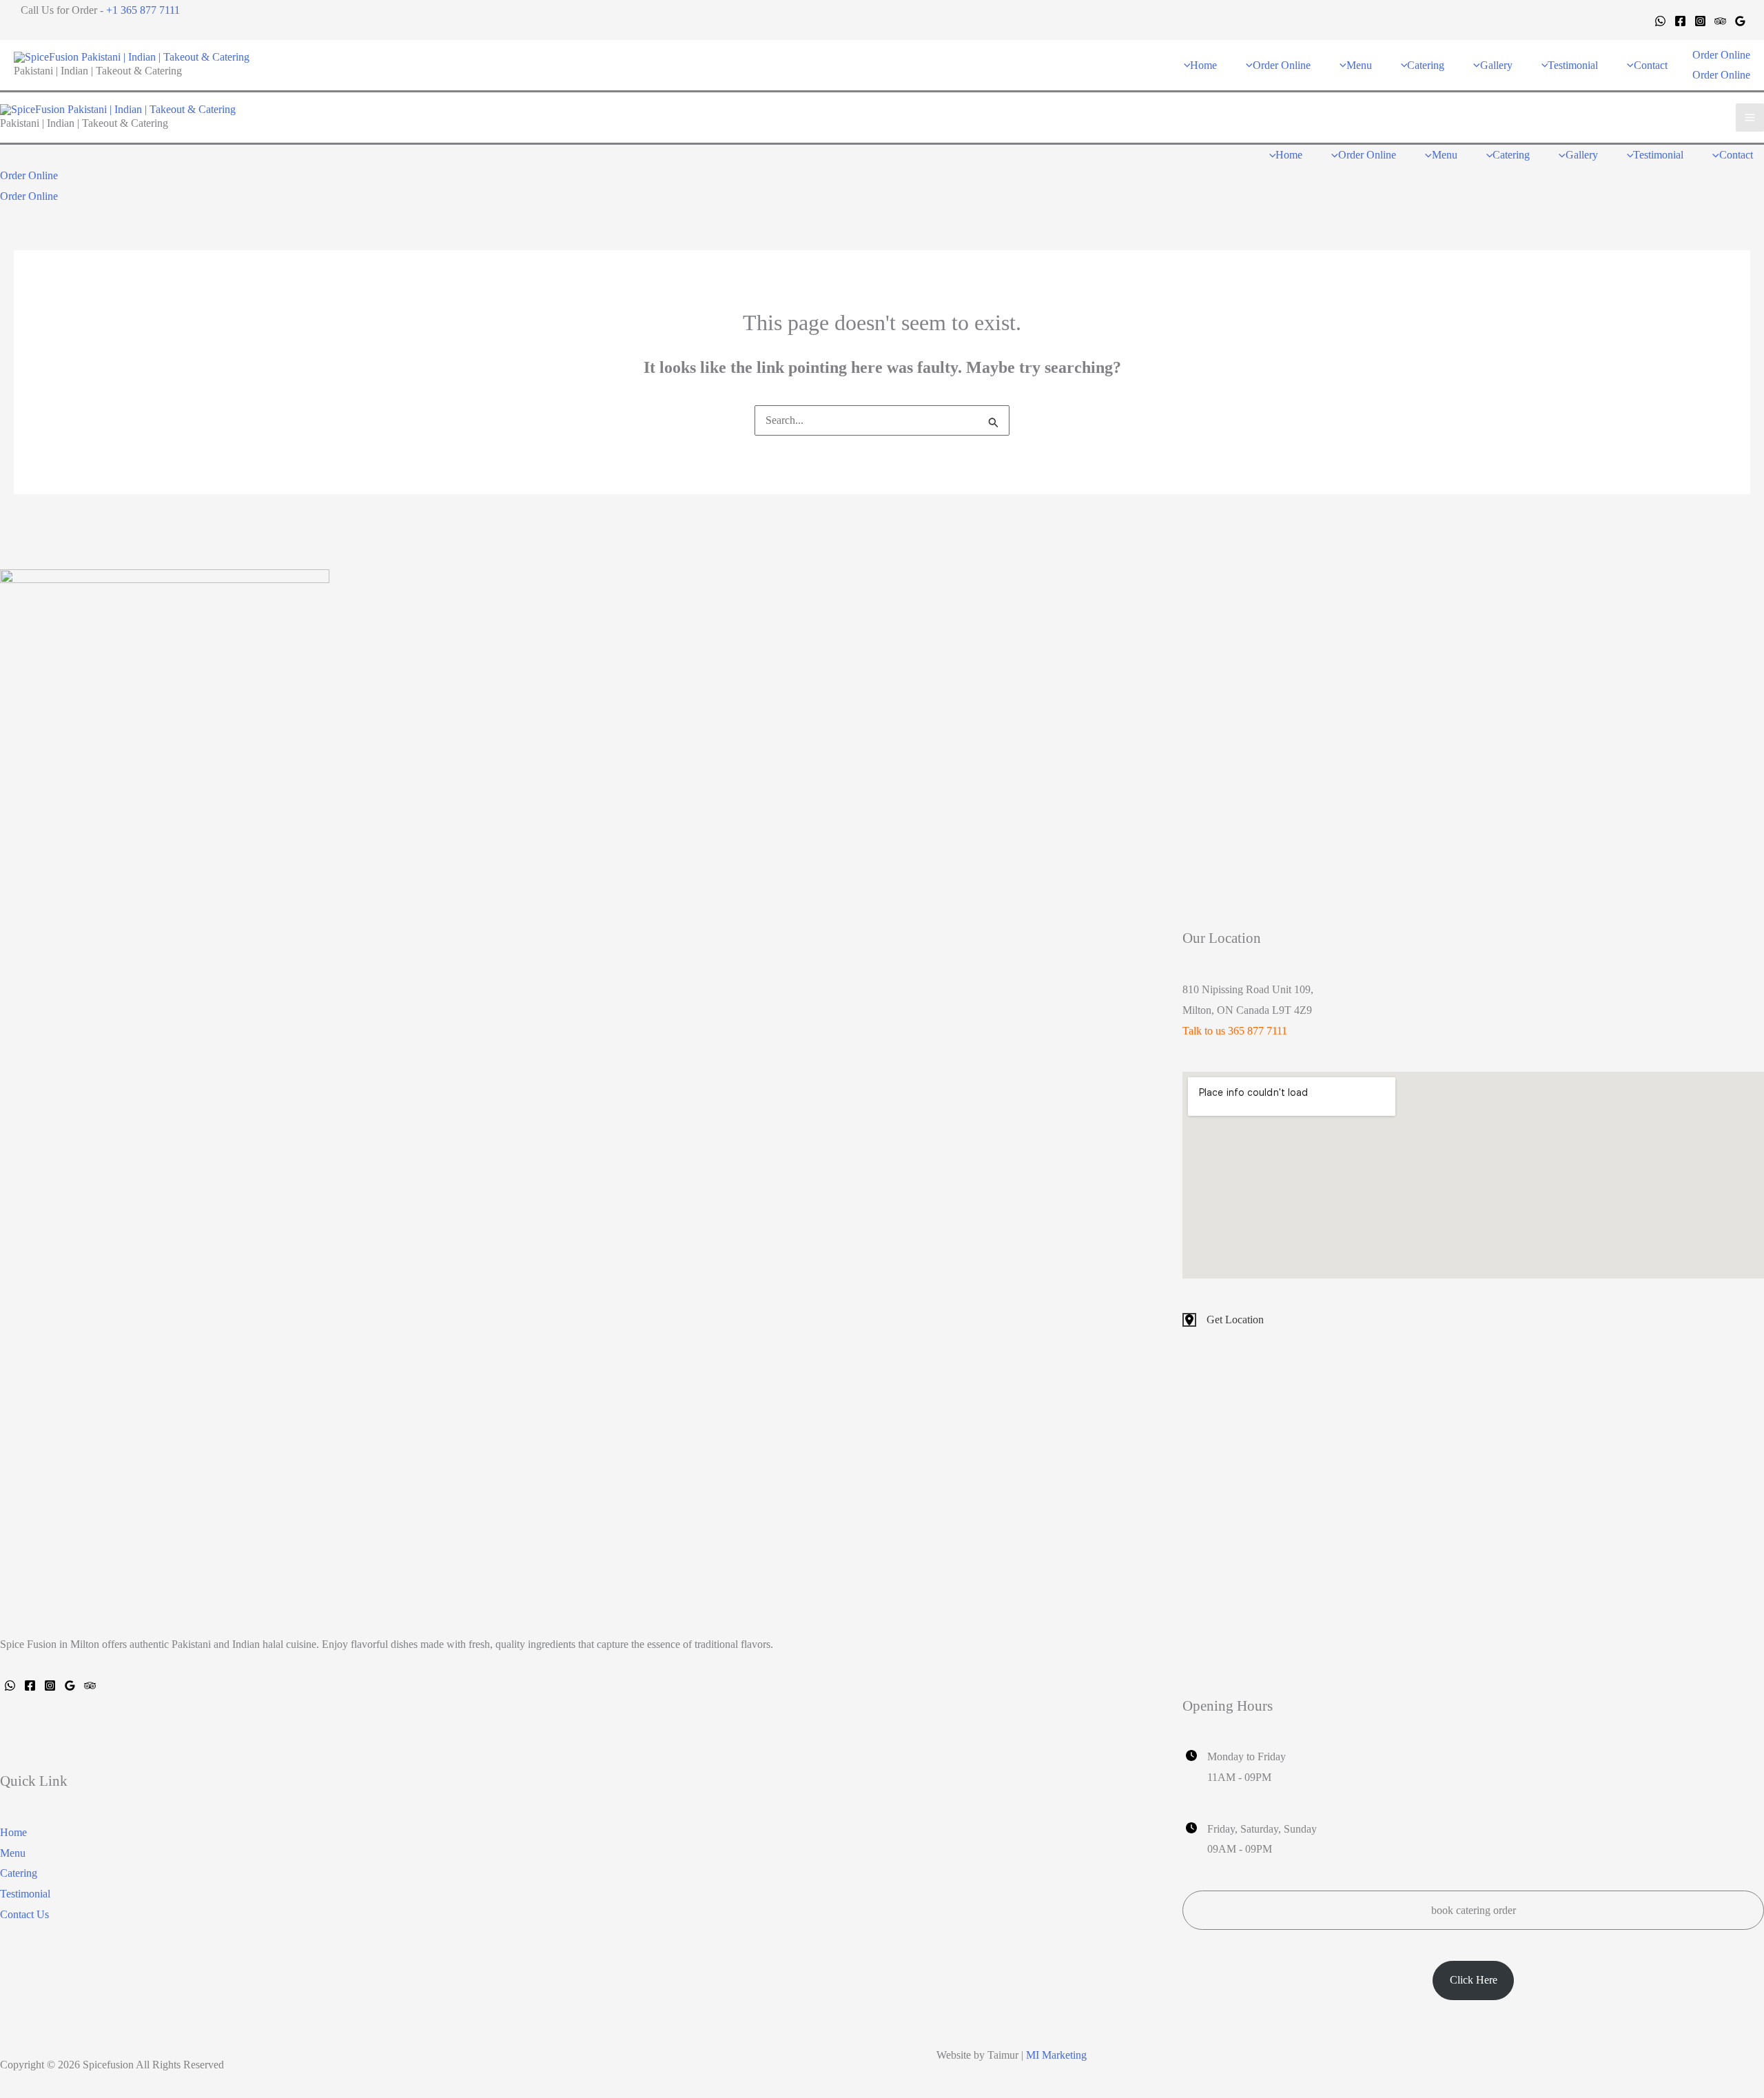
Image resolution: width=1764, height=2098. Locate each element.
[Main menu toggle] (1750, 118)
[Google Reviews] (1740, 21)
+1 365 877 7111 (143, 10)
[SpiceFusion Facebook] (30, 1685)
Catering (19, 1873)
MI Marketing (1056, 2055)
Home (13, 1832)
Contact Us (24, 1914)
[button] (1721, 55)
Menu (13, 1853)
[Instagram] (1700, 21)
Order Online (1721, 75)
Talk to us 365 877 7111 (1235, 1031)
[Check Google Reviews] (70, 1685)
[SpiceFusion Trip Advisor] (90, 1685)
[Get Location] (1223, 1320)
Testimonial (25, 1894)
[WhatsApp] (1660, 21)
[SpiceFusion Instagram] (50, 1685)
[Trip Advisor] (1720, 21)
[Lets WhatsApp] (10, 1685)
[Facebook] (1680, 21)
